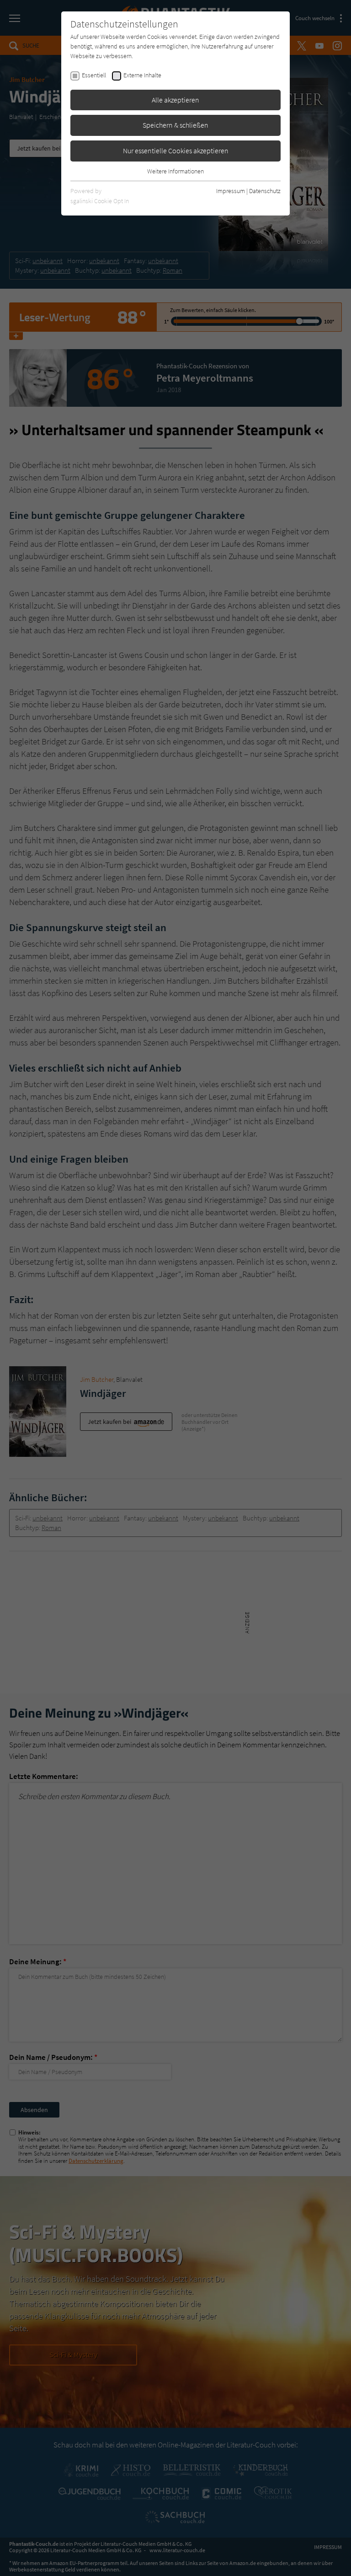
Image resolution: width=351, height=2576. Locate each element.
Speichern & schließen (175, 125)
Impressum (231, 191)
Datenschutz (265, 191)
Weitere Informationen (175, 171)
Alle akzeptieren (175, 100)
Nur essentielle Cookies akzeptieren (176, 151)
